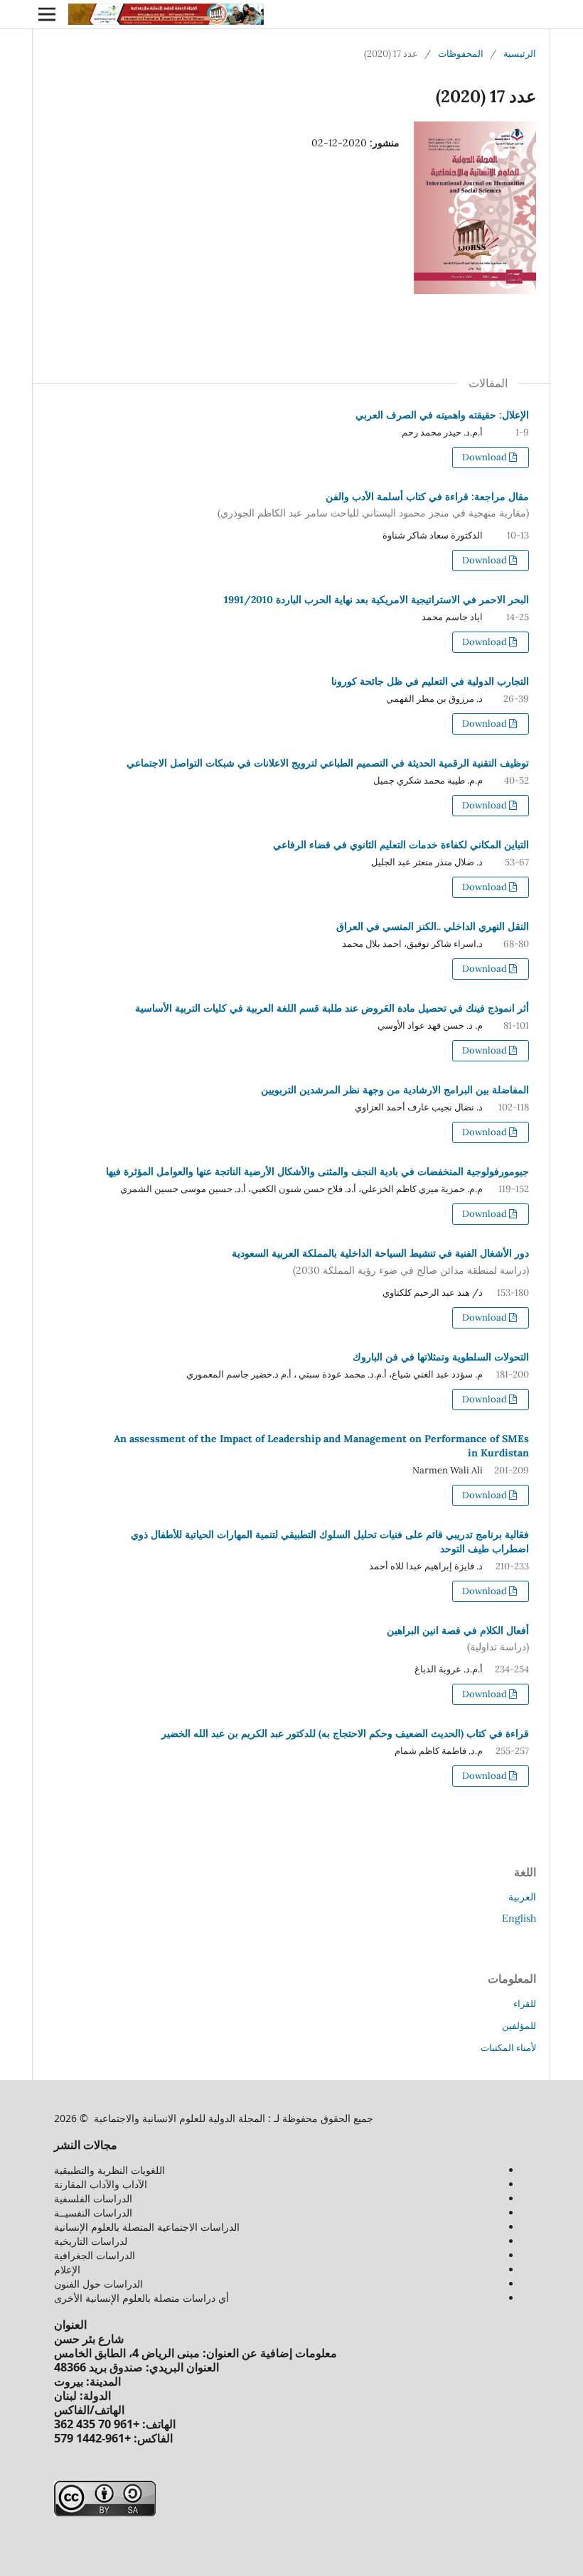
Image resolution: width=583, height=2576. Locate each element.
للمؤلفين (519, 2026)
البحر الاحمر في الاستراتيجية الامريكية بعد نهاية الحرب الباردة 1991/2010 (376, 600)
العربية (522, 1897)
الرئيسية (520, 54)
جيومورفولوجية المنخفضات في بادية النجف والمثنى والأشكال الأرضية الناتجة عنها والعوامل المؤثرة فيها (317, 1171)
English (519, 1918)
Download (486, 457)
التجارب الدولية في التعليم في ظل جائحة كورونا (430, 681)
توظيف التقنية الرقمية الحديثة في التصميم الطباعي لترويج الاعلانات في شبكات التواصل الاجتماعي (328, 763)
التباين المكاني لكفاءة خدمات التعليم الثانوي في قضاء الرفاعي (401, 845)
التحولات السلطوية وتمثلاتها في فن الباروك (441, 1357)
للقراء (525, 2004)
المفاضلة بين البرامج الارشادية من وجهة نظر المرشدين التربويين (395, 1090)
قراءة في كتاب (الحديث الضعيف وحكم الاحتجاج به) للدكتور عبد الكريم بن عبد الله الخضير (345, 1733)
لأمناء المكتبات (508, 2048)
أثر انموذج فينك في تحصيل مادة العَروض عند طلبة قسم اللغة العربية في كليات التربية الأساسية (332, 1008)
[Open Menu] (47, 14)
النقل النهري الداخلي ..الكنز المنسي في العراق (433, 926)
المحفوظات (461, 54)
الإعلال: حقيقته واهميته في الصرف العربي (442, 415)
